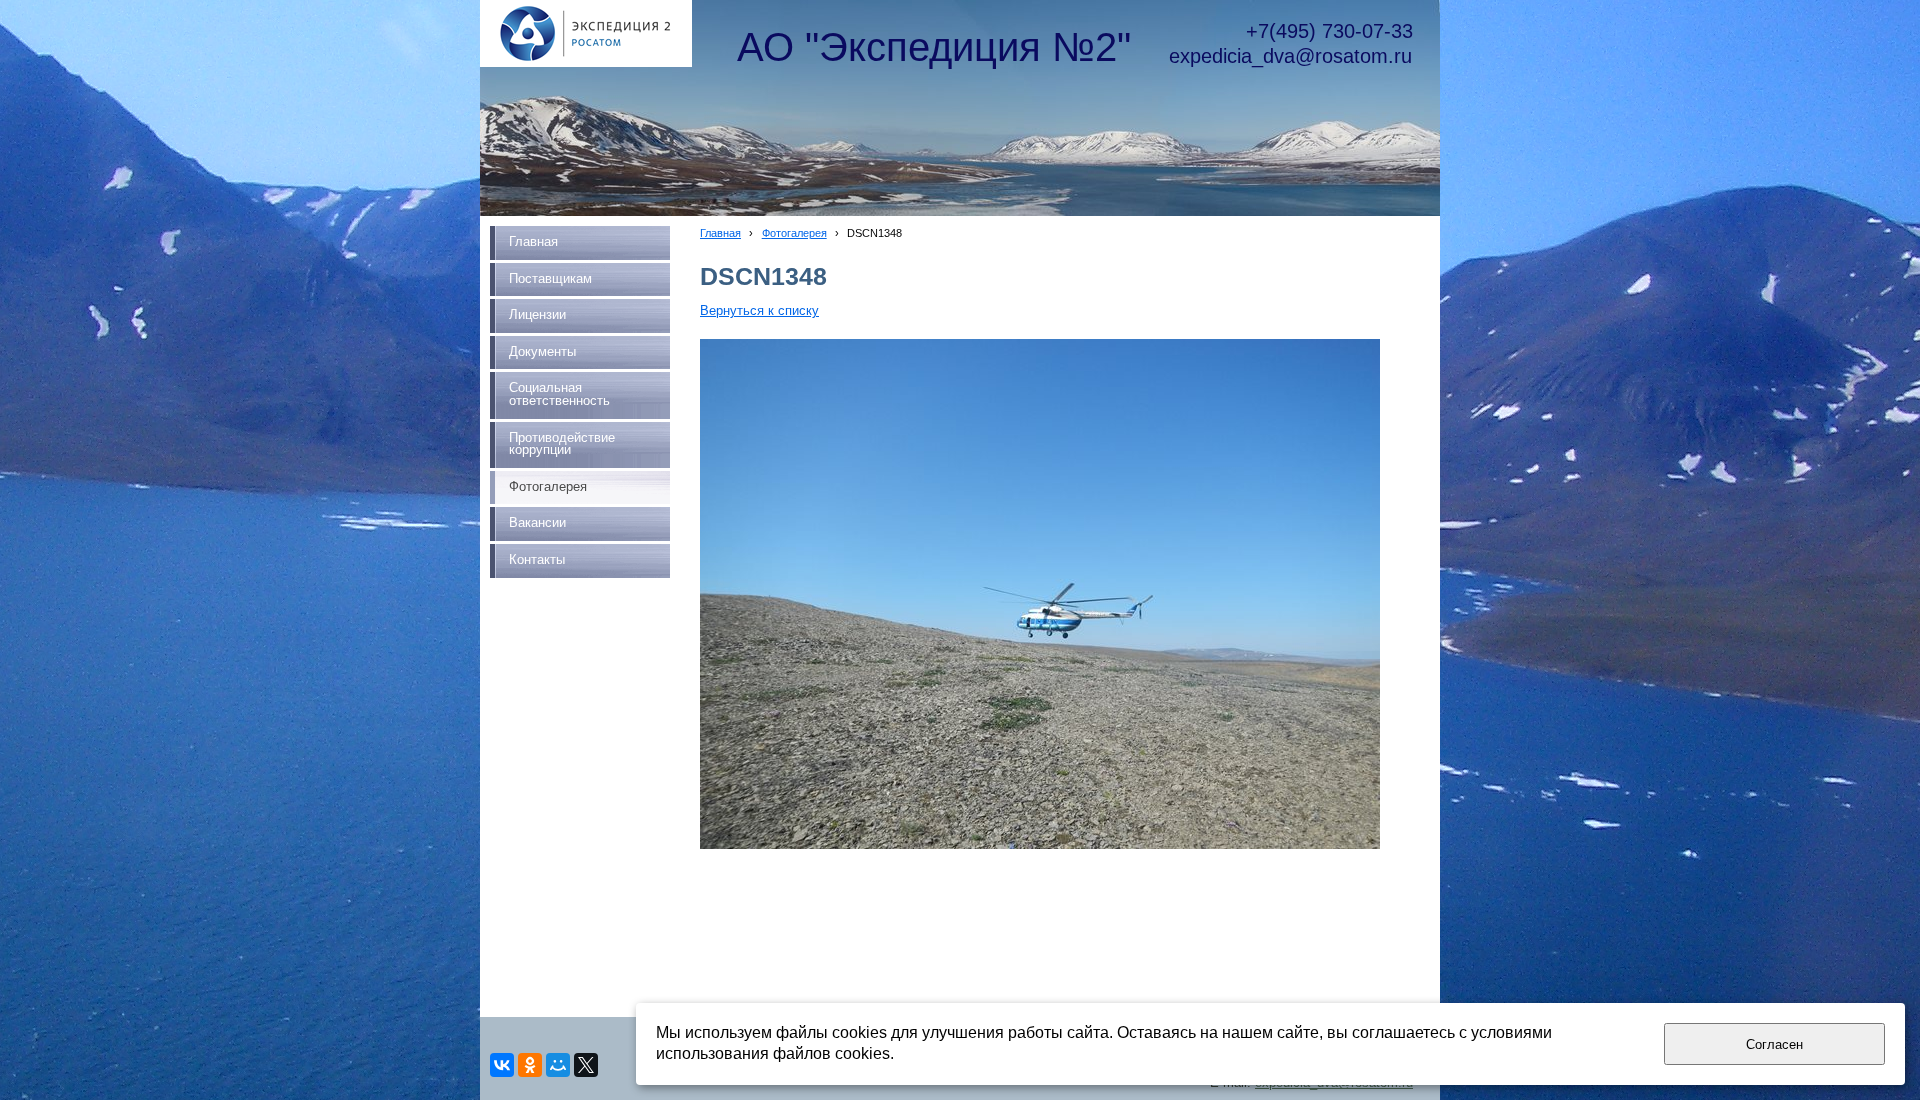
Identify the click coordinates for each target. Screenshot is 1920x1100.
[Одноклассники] (530, 1065)
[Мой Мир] (558, 1065)
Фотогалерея (794, 233)
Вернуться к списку (759, 311)
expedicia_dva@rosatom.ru (1290, 56)
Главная (720, 233)
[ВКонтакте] (502, 1065)
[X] (586, 1065)
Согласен (1774, 1044)
